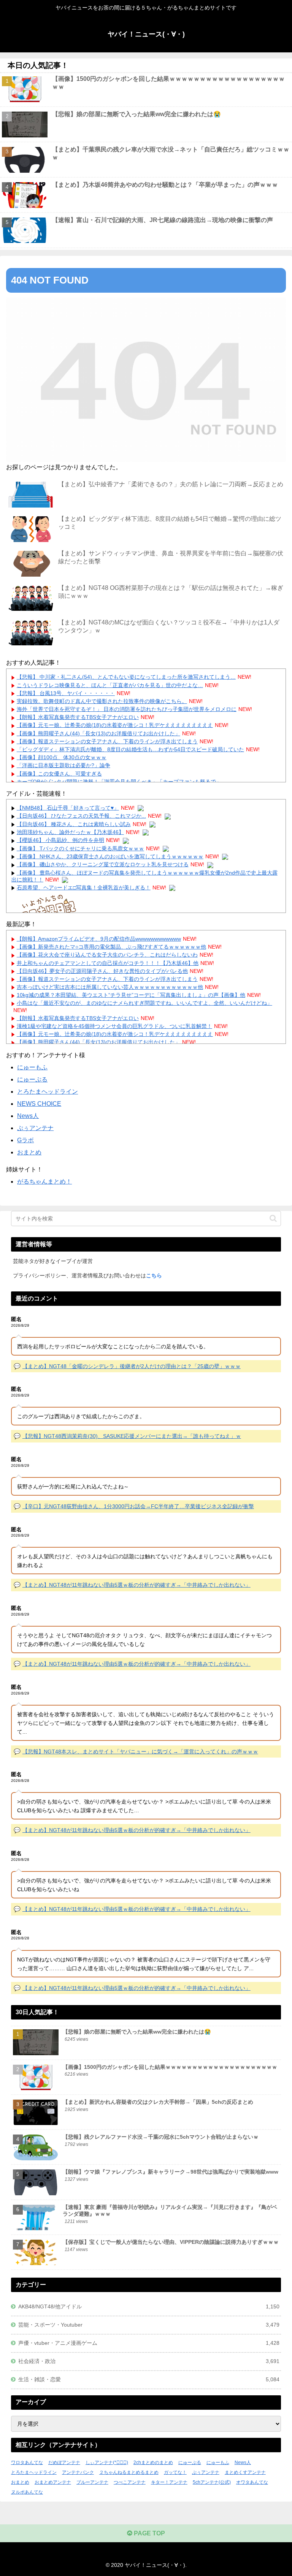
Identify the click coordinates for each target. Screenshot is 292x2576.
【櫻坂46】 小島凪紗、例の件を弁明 (60, 840)
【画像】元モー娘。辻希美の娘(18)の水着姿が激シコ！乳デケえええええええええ (115, 725)
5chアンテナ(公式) (212, 2482)
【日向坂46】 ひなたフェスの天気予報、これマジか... (81, 816)
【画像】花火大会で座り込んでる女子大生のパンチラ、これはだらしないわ (107, 955)
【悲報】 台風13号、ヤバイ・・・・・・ (66, 693)
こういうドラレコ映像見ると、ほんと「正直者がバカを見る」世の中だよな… (110, 685)
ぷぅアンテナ (35, 1128)
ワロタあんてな (27, 2462)
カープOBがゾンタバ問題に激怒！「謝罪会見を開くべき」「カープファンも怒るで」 (119, 782)
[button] (273, 1218)
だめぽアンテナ (64, 2462)
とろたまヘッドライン (48, 1092)
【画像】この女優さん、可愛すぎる (59, 774)
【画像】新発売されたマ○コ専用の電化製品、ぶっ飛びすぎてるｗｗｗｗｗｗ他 (111, 947)
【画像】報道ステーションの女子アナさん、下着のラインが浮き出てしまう (107, 741)
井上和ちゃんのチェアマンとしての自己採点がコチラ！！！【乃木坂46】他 (108, 963)
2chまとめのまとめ (153, 2462)
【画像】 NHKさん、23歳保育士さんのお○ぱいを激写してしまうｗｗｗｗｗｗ (110, 856)
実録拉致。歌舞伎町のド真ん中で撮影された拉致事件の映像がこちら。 (102, 701)
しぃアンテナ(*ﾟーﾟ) (107, 2462)
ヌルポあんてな (27, 2492)
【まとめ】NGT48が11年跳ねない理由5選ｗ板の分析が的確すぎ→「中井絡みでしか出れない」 (136, 1585)
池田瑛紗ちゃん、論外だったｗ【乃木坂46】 (70, 832)
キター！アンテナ (169, 2482)
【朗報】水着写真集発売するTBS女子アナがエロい (78, 717)
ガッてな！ (175, 2472)
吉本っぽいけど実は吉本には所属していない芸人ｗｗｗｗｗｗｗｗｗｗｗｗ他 (110, 987)
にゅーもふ (32, 1067)
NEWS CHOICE (39, 1104)
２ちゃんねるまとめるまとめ (129, 2472)
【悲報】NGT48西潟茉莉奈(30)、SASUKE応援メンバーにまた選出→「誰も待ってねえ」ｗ (132, 1436)
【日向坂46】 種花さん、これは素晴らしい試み (74, 824)
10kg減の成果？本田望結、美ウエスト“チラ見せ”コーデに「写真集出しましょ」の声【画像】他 (131, 995)
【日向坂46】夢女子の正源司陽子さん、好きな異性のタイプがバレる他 (102, 971)
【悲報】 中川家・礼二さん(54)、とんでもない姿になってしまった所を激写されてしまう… (126, 677)
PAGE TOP (149, 2533)
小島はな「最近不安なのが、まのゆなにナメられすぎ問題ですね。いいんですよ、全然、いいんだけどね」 (144, 1003)
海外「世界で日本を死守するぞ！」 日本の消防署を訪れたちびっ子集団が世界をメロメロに (127, 709)
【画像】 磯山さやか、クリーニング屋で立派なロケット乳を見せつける (103, 864)
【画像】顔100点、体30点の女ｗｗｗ (62, 757)
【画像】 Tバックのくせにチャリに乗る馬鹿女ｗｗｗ (80, 848)
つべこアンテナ (130, 2482)
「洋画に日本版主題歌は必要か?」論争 (63, 765)
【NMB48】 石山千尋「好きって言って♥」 (68, 808)
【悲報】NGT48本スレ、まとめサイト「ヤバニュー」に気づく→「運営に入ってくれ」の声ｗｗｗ (140, 1751)
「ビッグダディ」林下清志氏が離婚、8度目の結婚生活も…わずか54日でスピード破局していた (130, 749)
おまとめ (29, 1152)
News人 (28, 1116)
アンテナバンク (78, 2472)
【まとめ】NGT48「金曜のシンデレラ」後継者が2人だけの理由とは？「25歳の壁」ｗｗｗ (132, 1366)
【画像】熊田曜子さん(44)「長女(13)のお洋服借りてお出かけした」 (98, 733)
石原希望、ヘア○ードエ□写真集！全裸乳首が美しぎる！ (84, 888)
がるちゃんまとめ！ (44, 1182)
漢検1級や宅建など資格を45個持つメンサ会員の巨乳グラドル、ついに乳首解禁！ (114, 1026)
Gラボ (25, 1140)
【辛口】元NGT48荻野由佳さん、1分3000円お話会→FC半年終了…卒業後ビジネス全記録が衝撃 (138, 1506)
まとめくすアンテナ (245, 2472)
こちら (154, 1275)
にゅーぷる (32, 1079)
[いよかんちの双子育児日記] (47, 909)
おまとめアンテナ (53, 2482)
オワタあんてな (252, 2482)
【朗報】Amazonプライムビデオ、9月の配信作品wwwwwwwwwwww (99, 939)
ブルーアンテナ (92, 2482)
